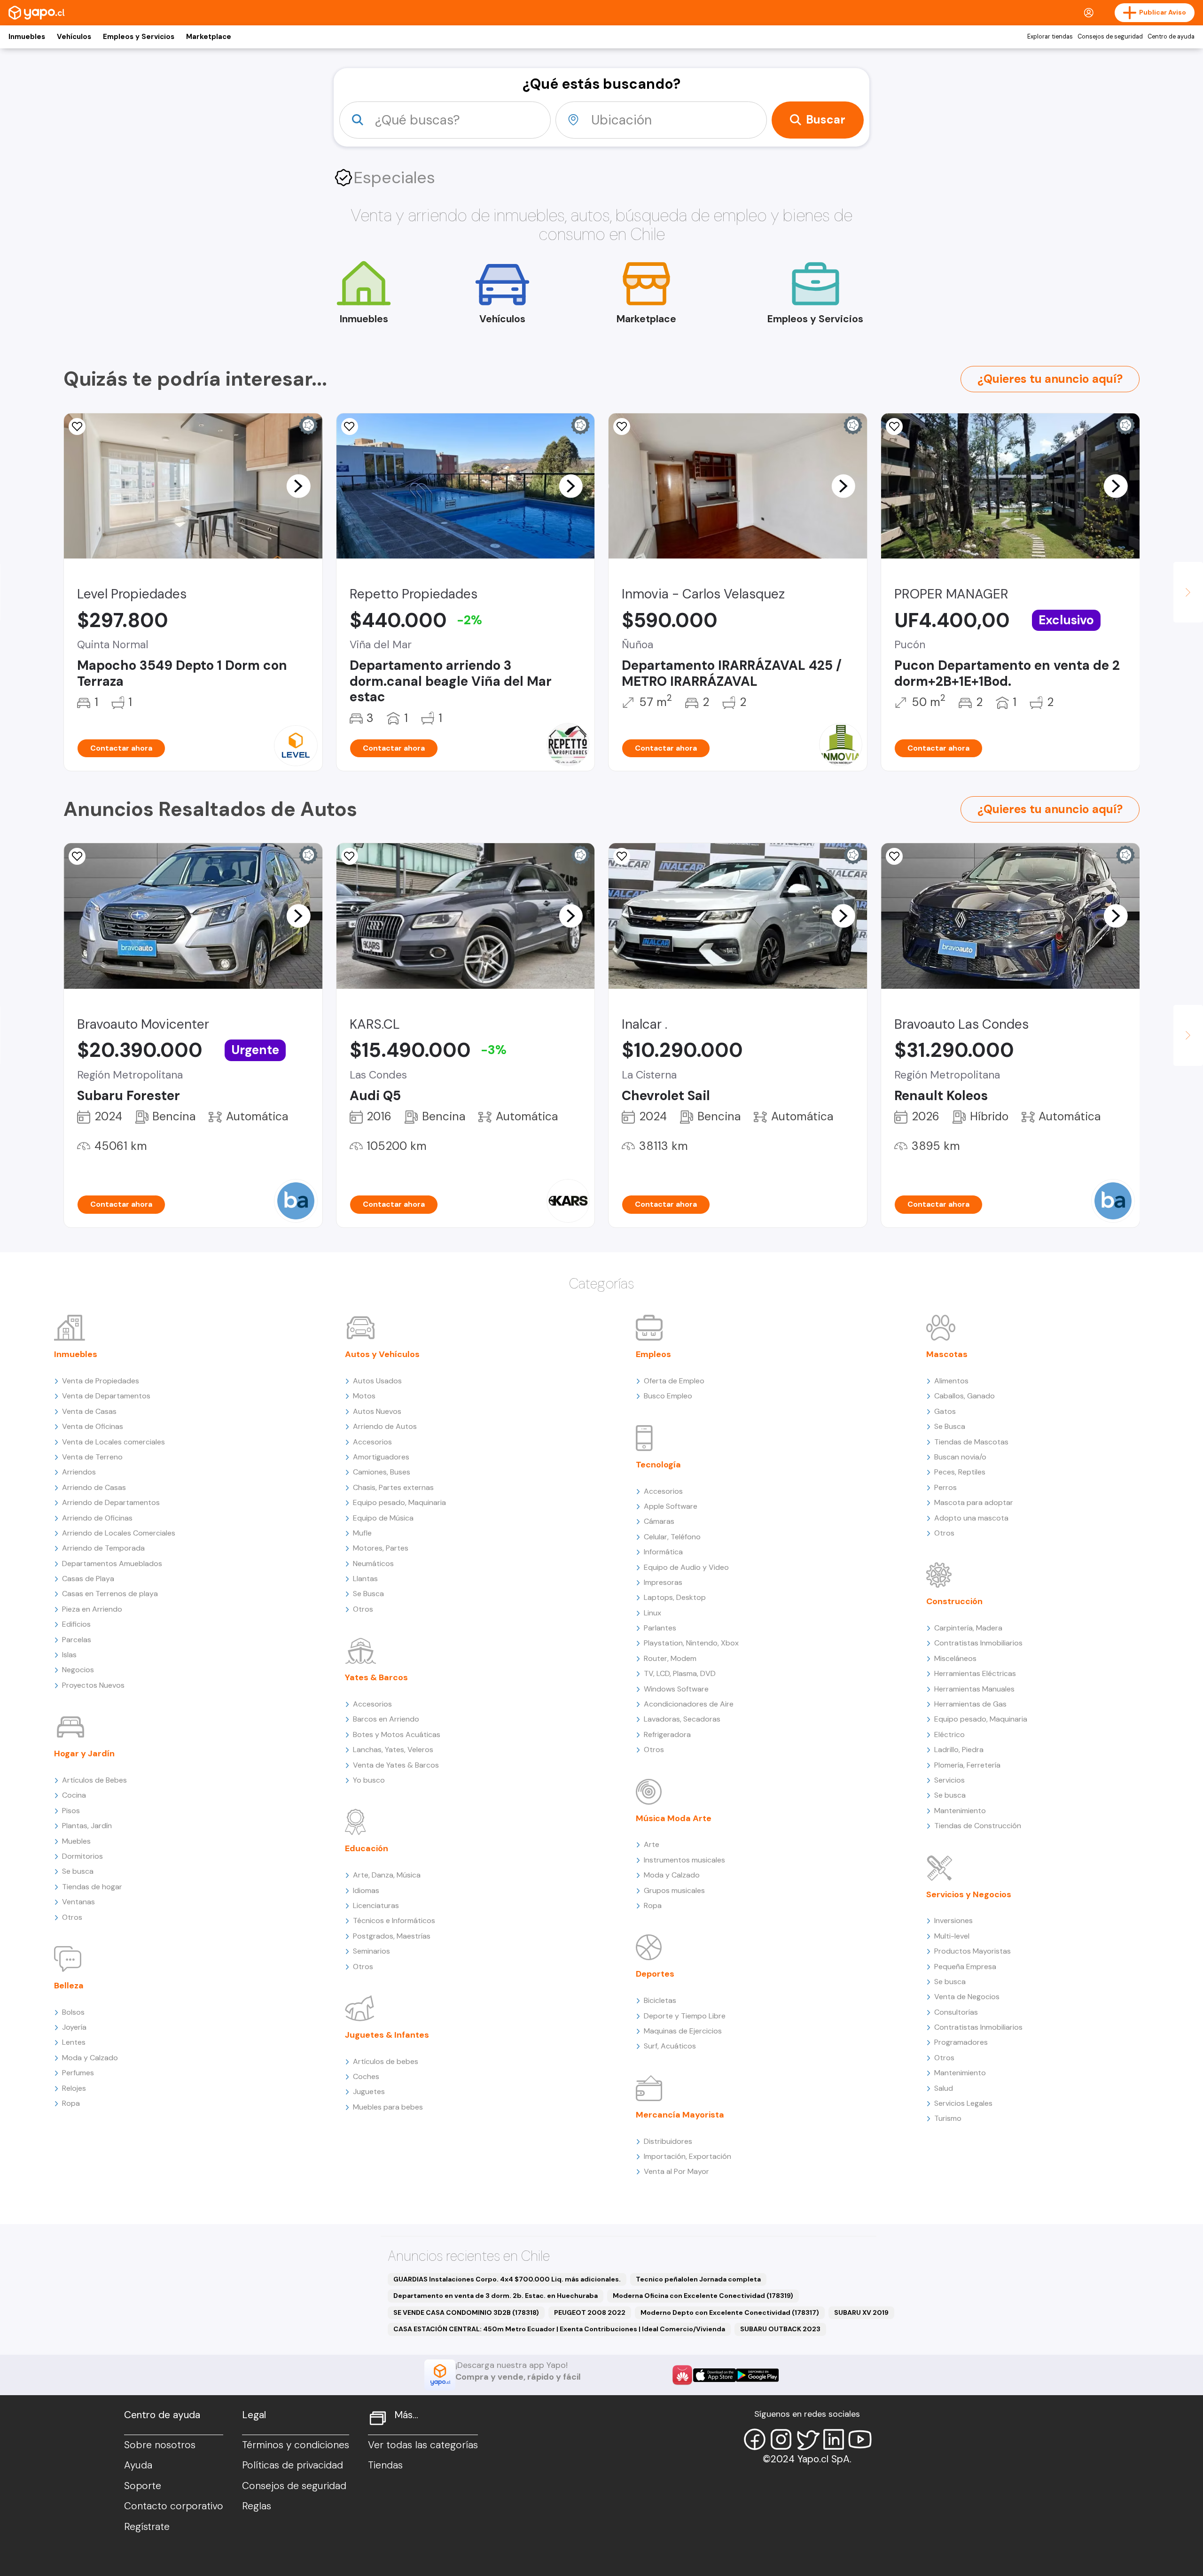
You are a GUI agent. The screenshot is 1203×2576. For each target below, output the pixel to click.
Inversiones (953, 1920)
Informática (663, 1552)
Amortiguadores (381, 1457)
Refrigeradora (667, 1734)
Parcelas (77, 1640)
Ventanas (78, 1902)
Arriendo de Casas (94, 1487)
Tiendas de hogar (92, 1887)
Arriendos (79, 1472)
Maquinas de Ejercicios (683, 2031)
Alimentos (951, 1381)
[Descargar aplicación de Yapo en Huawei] (682, 2375)
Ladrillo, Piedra (959, 1750)
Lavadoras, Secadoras (682, 1719)
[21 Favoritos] (77, 427)
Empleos (653, 1354)
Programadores (961, 2042)
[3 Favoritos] (350, 856)
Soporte (143, 2486)
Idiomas (366, 1890)
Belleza (69, 1986)
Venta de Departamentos (106, 1396)
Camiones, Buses (382, 1472)
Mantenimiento (960, 1811)
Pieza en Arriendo (92, 1609)
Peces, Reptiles (960, 1472)
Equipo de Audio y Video (686, 1567)
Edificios (76, 1624)
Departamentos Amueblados (112, 1563)
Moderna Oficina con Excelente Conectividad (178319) (703, 2296)
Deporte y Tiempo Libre (685, 2016)
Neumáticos (373, 1563)
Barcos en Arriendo (386, 1719)
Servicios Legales (963, 2103)
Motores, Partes (381, 1548)
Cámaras (659, 1521)
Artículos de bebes (386, 2061)
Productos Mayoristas (973, 1951)
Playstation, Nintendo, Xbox (691, 1643)
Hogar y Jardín (84, 1754)
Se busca (78, 1871)
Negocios (78, 1670)
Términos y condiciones (296, 2445)
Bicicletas (660, 2000)
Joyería (74, 2027)
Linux (652, 1613)
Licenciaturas (376, 1905)
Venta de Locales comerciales (113, 1442)
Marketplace (209, 37)
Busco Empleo (668, 1396)
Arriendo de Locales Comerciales (119, 1533)
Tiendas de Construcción (978, 1826)
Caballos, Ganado (965, 1396)
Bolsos (73, 2012)
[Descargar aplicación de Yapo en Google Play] (757, 2375)
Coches (366, 2076)
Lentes (74, 2042)
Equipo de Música (383, 1518)
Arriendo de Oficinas (97, 1518)
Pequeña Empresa (965, 1967)
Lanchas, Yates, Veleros (393, 1750)
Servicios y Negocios (969, 1894)
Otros (72, 1917)
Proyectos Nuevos (93, 1685)
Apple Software (671, 1506)
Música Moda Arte (674, 1818)
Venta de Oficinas (93, 1426)
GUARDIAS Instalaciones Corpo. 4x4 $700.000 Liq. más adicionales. (507, 2279)
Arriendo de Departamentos (111, 1502)
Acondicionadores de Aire (689, 1704)
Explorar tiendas (1050, 37)
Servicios (949, 1780)
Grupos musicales (674, 1890)
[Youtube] (860, 2439)
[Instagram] (781, 2439)
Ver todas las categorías (423, 2445)
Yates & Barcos (376, 1677)
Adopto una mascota (971, 1518)
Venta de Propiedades (101, 1381)
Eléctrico (949, 1734)
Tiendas (385, 2465)
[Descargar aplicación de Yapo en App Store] (715, 2375)
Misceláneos (955, 1658)
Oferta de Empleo (674, 1381)
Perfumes (78, 2073)
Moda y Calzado (90, 2058)
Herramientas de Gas (970, 1704)
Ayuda (138, 2465)
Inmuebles (27, 37)
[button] (298, 486)
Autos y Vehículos (382, 1354)
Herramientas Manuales (974, 1689)
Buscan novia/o (960, 1457)
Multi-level (952, 1936)
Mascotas (947, 1354)
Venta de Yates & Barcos (396, 1765)
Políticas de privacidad (293, 2465)
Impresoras (663, 1582)
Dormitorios (82, 1856)
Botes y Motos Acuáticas (397, 1734)
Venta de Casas (89, 1411)
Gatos (945, 1411)
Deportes (655, 1974)
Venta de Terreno (92, 1457)
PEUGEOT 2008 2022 (590, 2312)
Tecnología (658, 1465)
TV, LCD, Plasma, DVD (680, 1673)
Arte (652, 1844)
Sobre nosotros (160, 2445)
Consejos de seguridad (1110, 37)
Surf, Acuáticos (670, 2046)
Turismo (948, 2118)
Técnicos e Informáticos (394, 1920)
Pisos (71, 1811)
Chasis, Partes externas (393, 1487)
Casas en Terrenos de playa (110, 1594)
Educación (367, 1848)
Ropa (71, 2103)
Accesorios (372, 1442)
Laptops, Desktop (675, 1597)
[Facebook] (755, 2439)
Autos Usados (377, 1381)
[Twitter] (807, 2439)
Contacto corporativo (174, 2506)
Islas (69, 1655)
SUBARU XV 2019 (861, 2312)
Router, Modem (670, 1658)
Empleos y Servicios (139, 37)
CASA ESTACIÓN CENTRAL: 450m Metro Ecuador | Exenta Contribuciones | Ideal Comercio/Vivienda (559, 2329)
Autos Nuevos (377, 1411)
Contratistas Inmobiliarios (978, 1643)
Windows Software (676, 1689)
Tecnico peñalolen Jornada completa (698, 2279)
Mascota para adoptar (974, 1502)
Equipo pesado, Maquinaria (399, 1502)
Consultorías (956, 2012)
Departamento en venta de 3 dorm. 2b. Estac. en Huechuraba (496, 2296)
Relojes (74, 2088)
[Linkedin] (834, 2439)
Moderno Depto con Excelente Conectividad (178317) (730, 2312)
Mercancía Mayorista (680, 2115)
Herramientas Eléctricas (975, 1673)
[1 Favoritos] (622, 856)
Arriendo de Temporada (103, 1548)
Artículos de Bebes (94, 1780)
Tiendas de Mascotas (971, 1442)
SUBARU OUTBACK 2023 (780, 2329)
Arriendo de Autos (385, 1426)
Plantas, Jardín (87, 1826)
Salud (944, 2088)
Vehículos (74, 37)
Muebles (76, 1841)
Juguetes (369, 2091)
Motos (364, 1396)
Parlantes (660, 1628)
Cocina (74, 1795)
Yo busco (369, 1780)
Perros (945, 1487)
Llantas (365, 1579)
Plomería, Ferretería (967, 1765)
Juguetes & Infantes (387, 2035)
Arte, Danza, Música (387, 1875)
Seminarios (371, 1951)
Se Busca (368, 1594)
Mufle (362, 1533)
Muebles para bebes (388, 2107)
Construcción (954, 1601)
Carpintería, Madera (968, 1628)
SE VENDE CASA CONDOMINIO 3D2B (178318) (466, 2312)
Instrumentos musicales (684, 1860)
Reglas (257, 2506)
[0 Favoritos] (622, 427)
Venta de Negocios (967, 1997)
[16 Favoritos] (350, 427)
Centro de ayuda (1171, 37)
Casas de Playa (88, 1579)
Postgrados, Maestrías (392, 1936)
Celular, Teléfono (672, 1537)
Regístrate (147, 2527)
